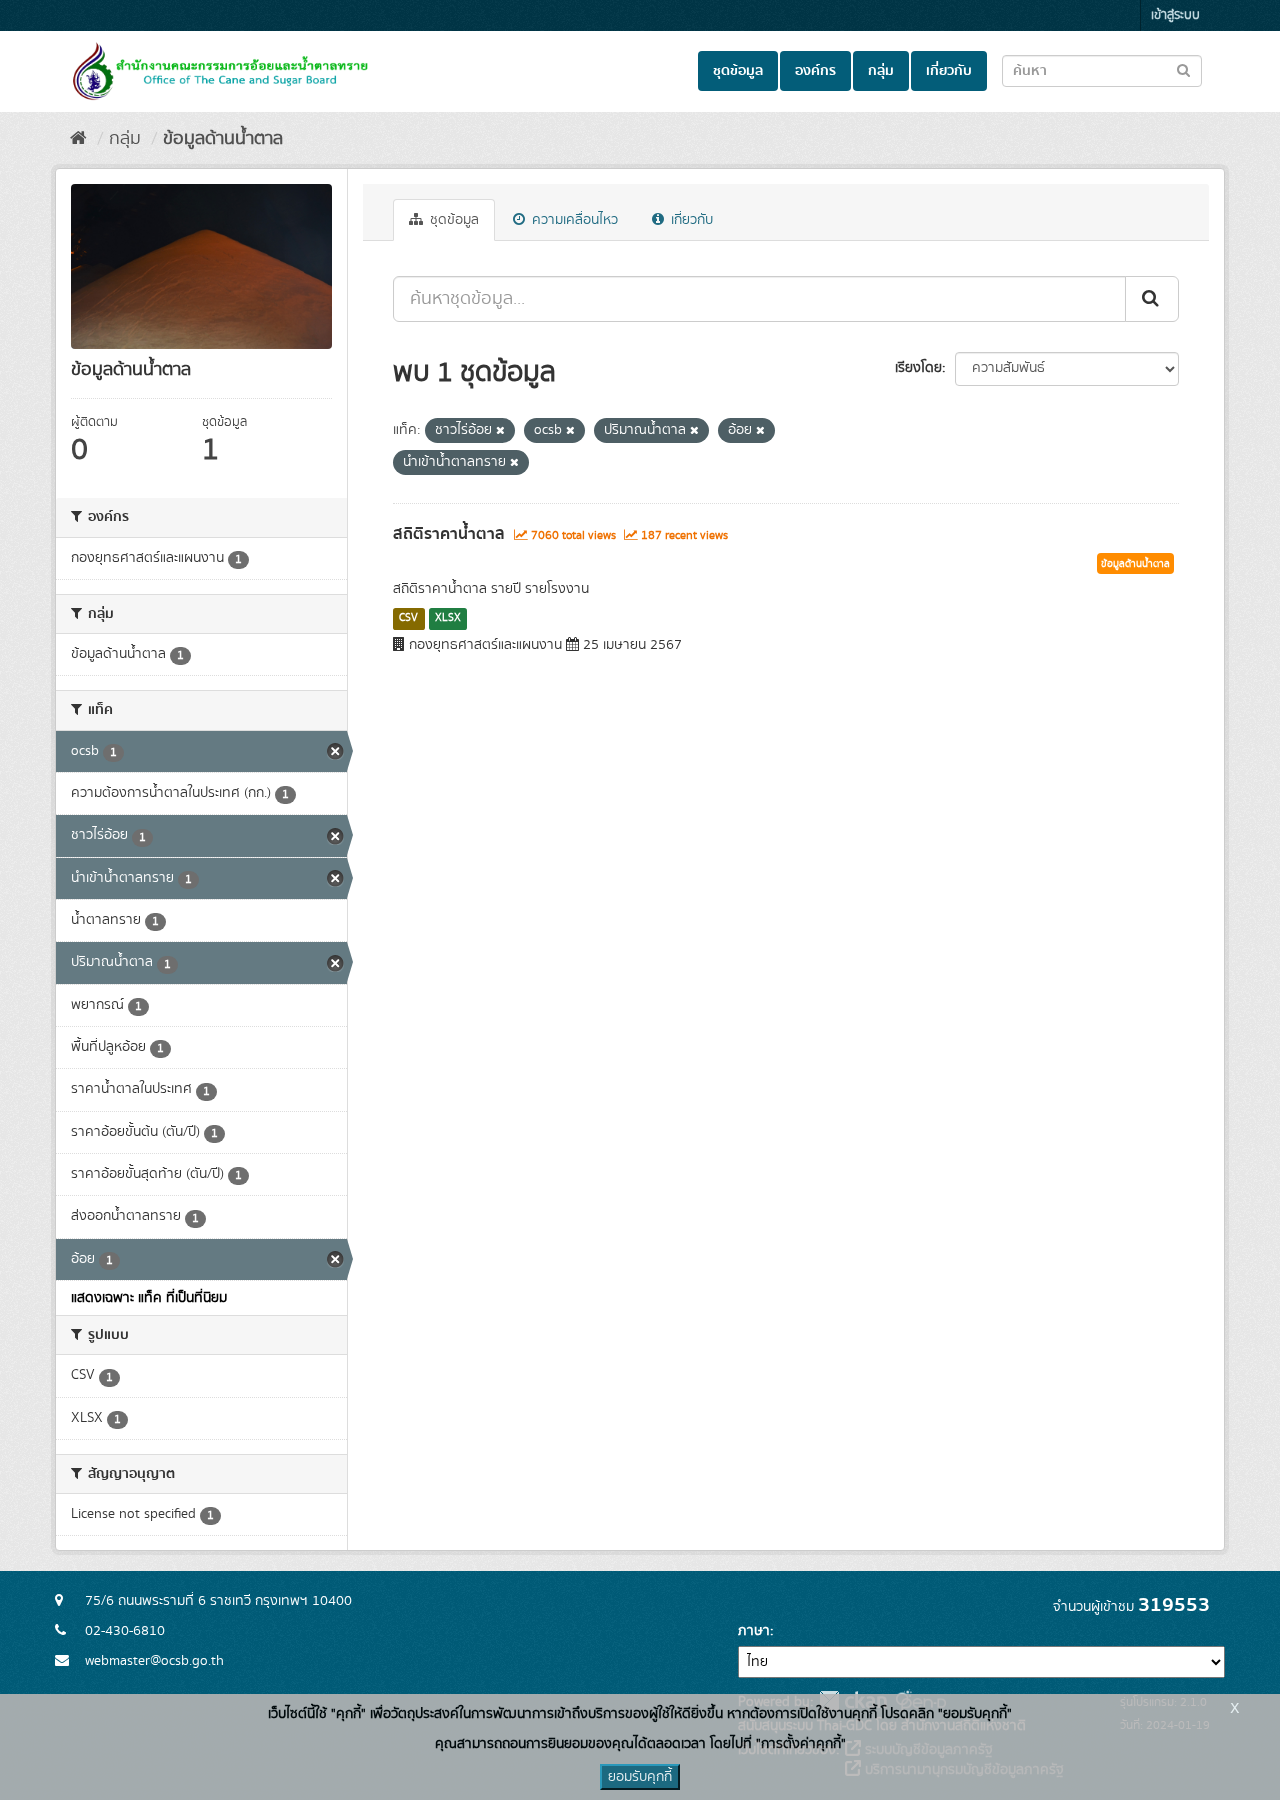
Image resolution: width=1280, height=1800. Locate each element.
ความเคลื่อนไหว (573, 220)
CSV (408, 618)
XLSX (448, 618)
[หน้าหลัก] (78, 139)
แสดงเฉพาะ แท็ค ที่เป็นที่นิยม (149, 1298)
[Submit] (1152, 299)
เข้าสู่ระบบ (1175, 15)
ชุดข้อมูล (738, 71)
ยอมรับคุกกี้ (640, 1777)
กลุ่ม (881, 71)
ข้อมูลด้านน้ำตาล (223, 139)
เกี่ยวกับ (949, 71)
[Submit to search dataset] (1183, 69)
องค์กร (815, 71)
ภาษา (754, 1631)
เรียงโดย (918, 368)
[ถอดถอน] (500, 431)
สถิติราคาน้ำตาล (449, 534)
